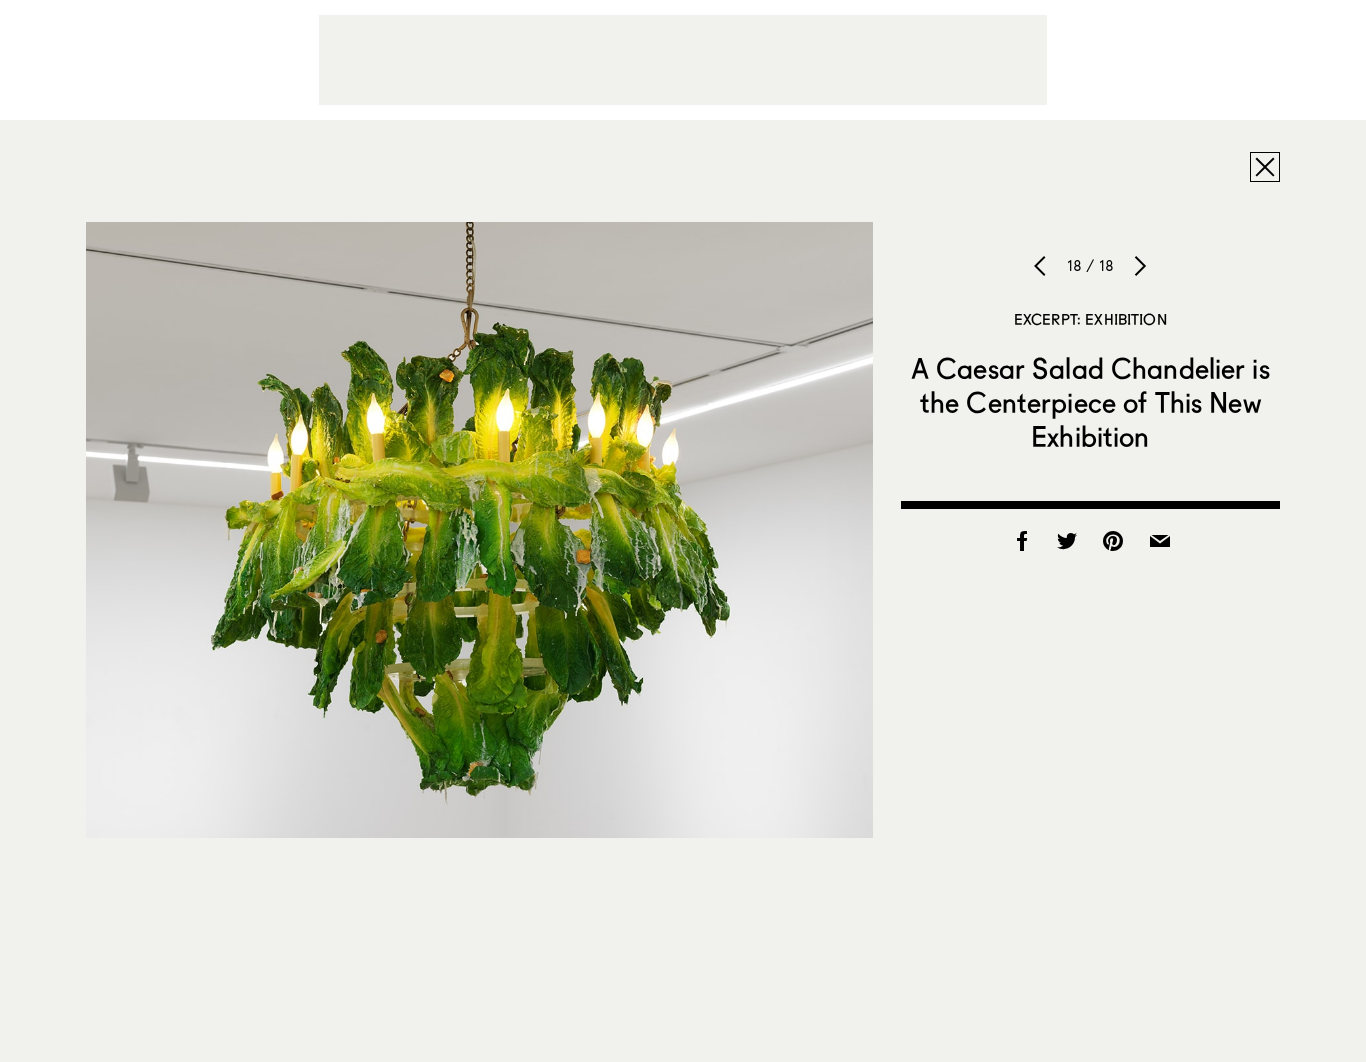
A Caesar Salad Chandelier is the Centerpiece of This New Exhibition (1090, 402)
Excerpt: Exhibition (1090, 319)
